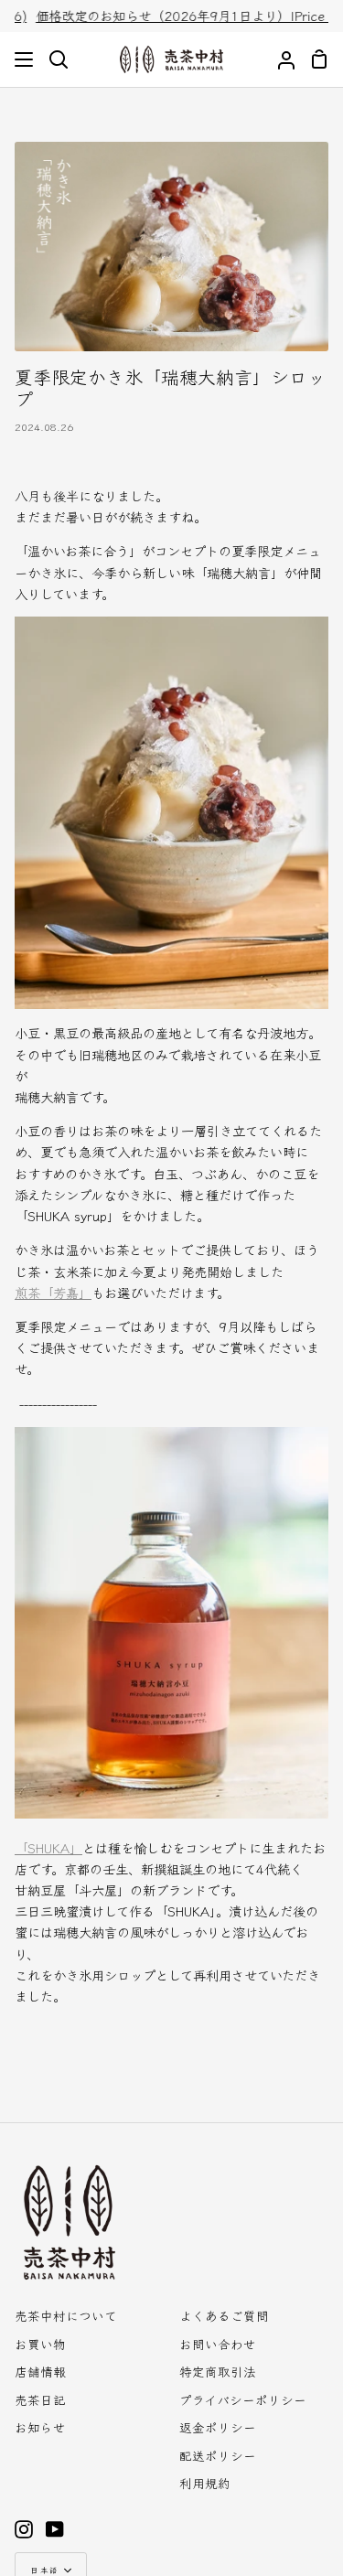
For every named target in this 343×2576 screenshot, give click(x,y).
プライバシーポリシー (243, 2399)
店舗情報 (40, 2371)
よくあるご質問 (224, 2315)
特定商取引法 (218, 2371)
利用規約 (205, 2483)
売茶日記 (40, 2399)
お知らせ (40, 2427)
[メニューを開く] (25, 59)
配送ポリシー (218, 2455)
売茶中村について (66, 2315)
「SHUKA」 (48, 1847)
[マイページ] (279, 60)
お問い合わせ (218, 2344)
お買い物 (40, 2344)
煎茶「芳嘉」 (53, 1292)
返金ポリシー (218, 2427)
